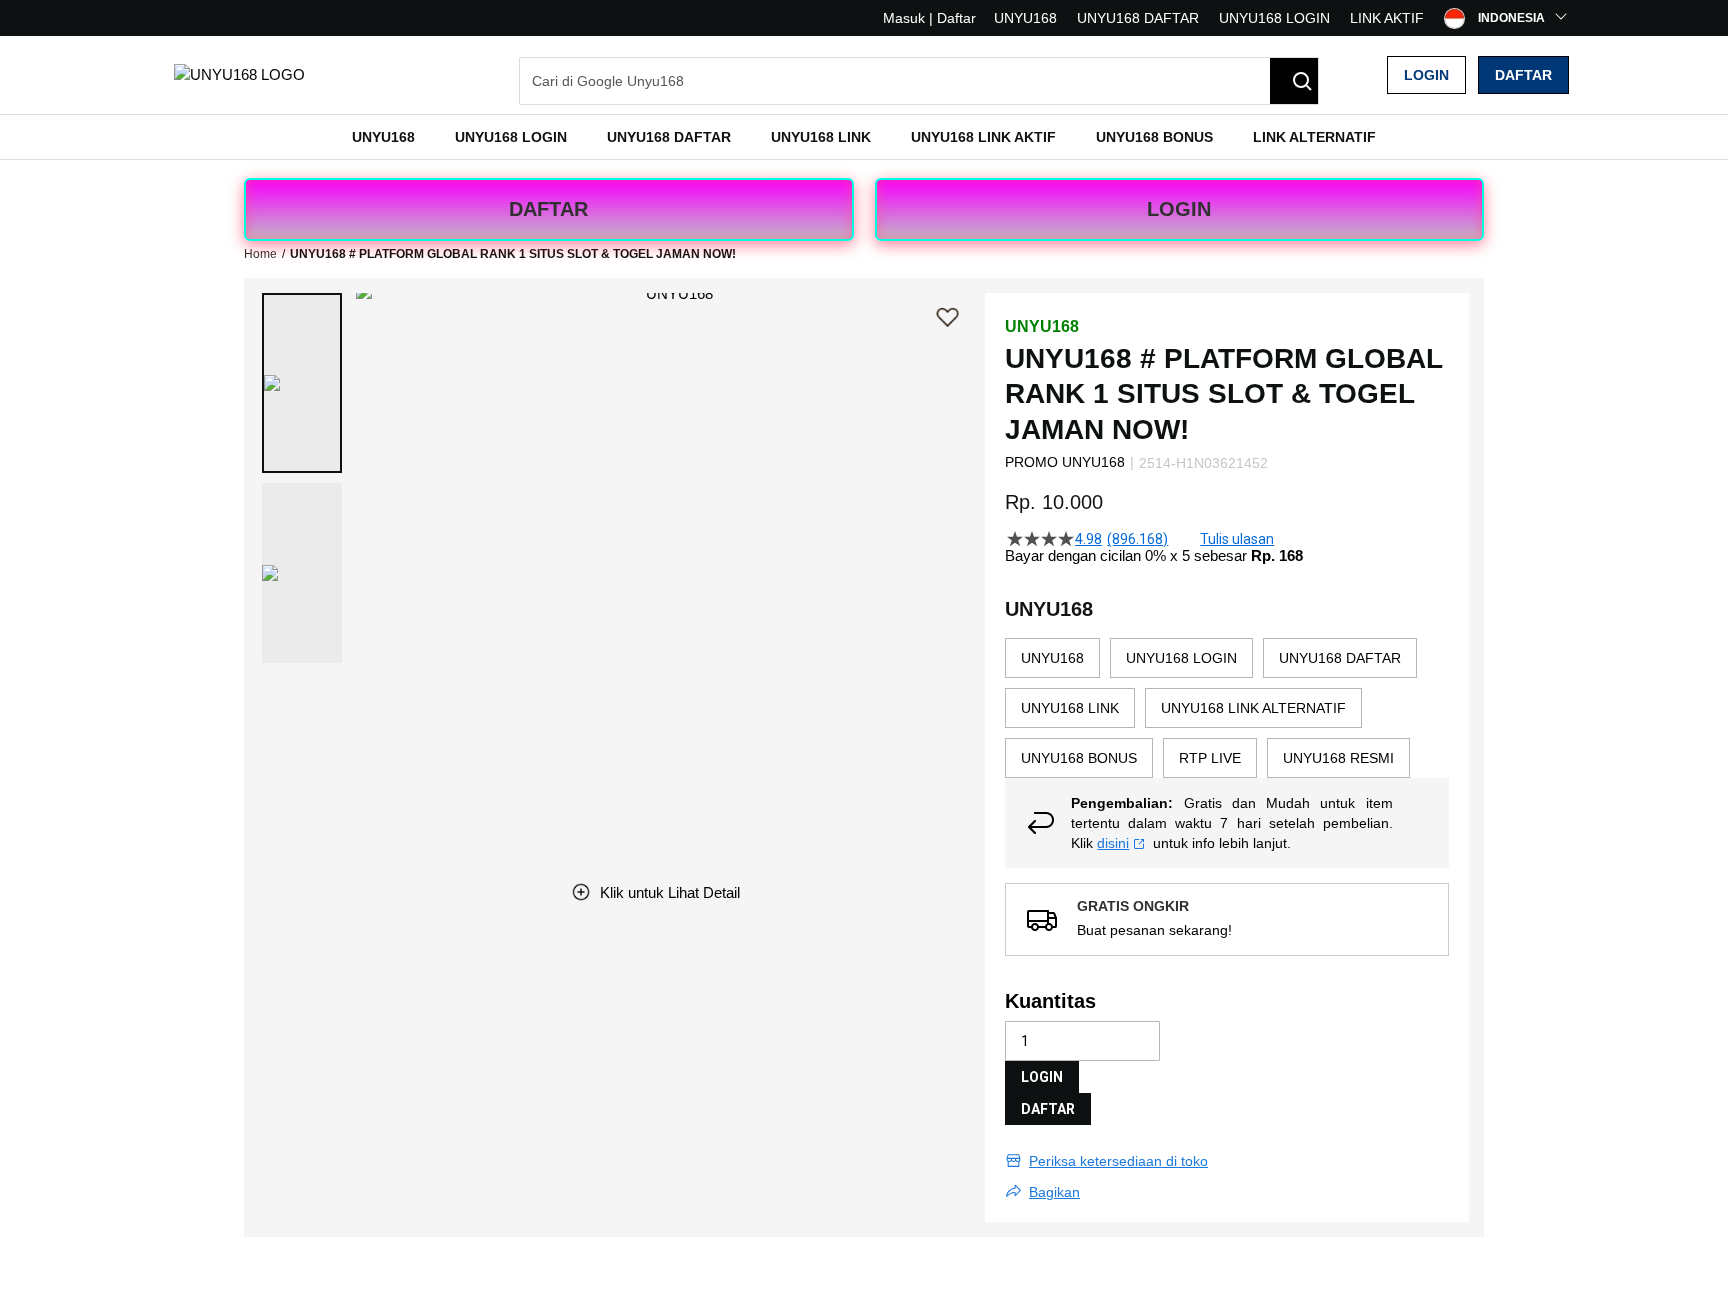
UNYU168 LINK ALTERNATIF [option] (1253, 708)
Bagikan (1054, 1192)
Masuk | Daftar (929, 18)
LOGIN (1179, 209)
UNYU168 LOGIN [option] (1181, 658)
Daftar (1523, 75)
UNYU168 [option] (1052, 658)
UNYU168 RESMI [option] (1338, 758)
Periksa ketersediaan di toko (1118, 1161)
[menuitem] (383, 137)
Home (260, 254)
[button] (302, 383)
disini (1113, 843)
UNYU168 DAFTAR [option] (1340, 658)
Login (1426, 75)
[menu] (864, 137)
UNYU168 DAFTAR (1138, 18)
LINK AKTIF (1387, 18)
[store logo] (239, 74)
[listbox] (1227, 708)
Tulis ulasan (1237, 539)
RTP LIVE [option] (1210, 758)
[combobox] (919, 81)
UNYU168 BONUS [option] (1079, 758)
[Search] (1294, 81)
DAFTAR (548, 209)
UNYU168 (1025, 18)
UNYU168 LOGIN (1274, 18)
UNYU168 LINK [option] (1070, 708)
